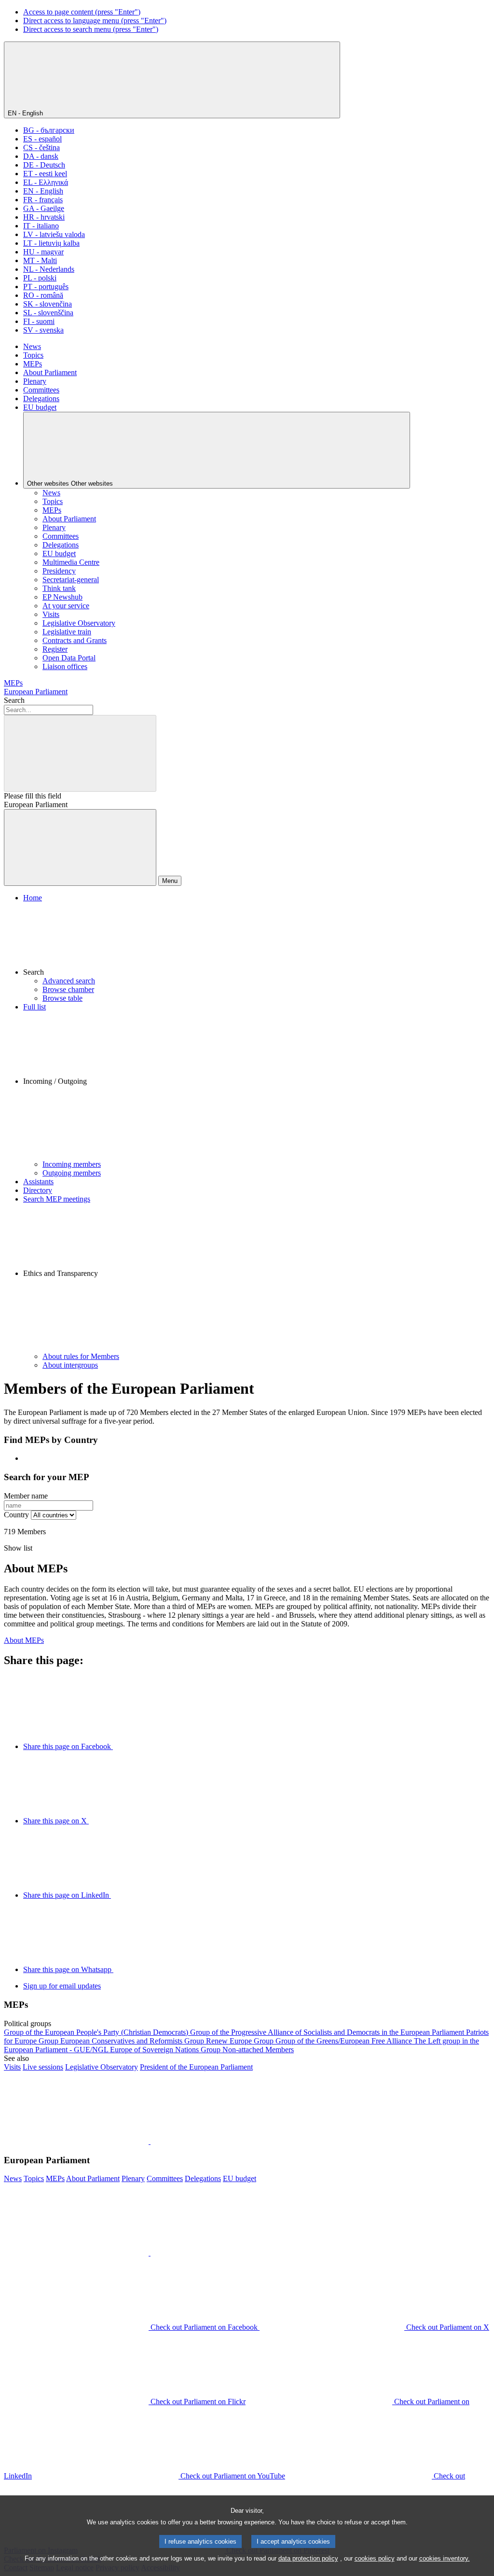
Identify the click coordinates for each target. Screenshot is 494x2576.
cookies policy (375, 2558)
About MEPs (24, 1640)
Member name (26, 1496)
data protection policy (308, 2558)
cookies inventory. (445, 2558)
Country (16, 1515)
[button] (257, 939)
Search (14, 700)
